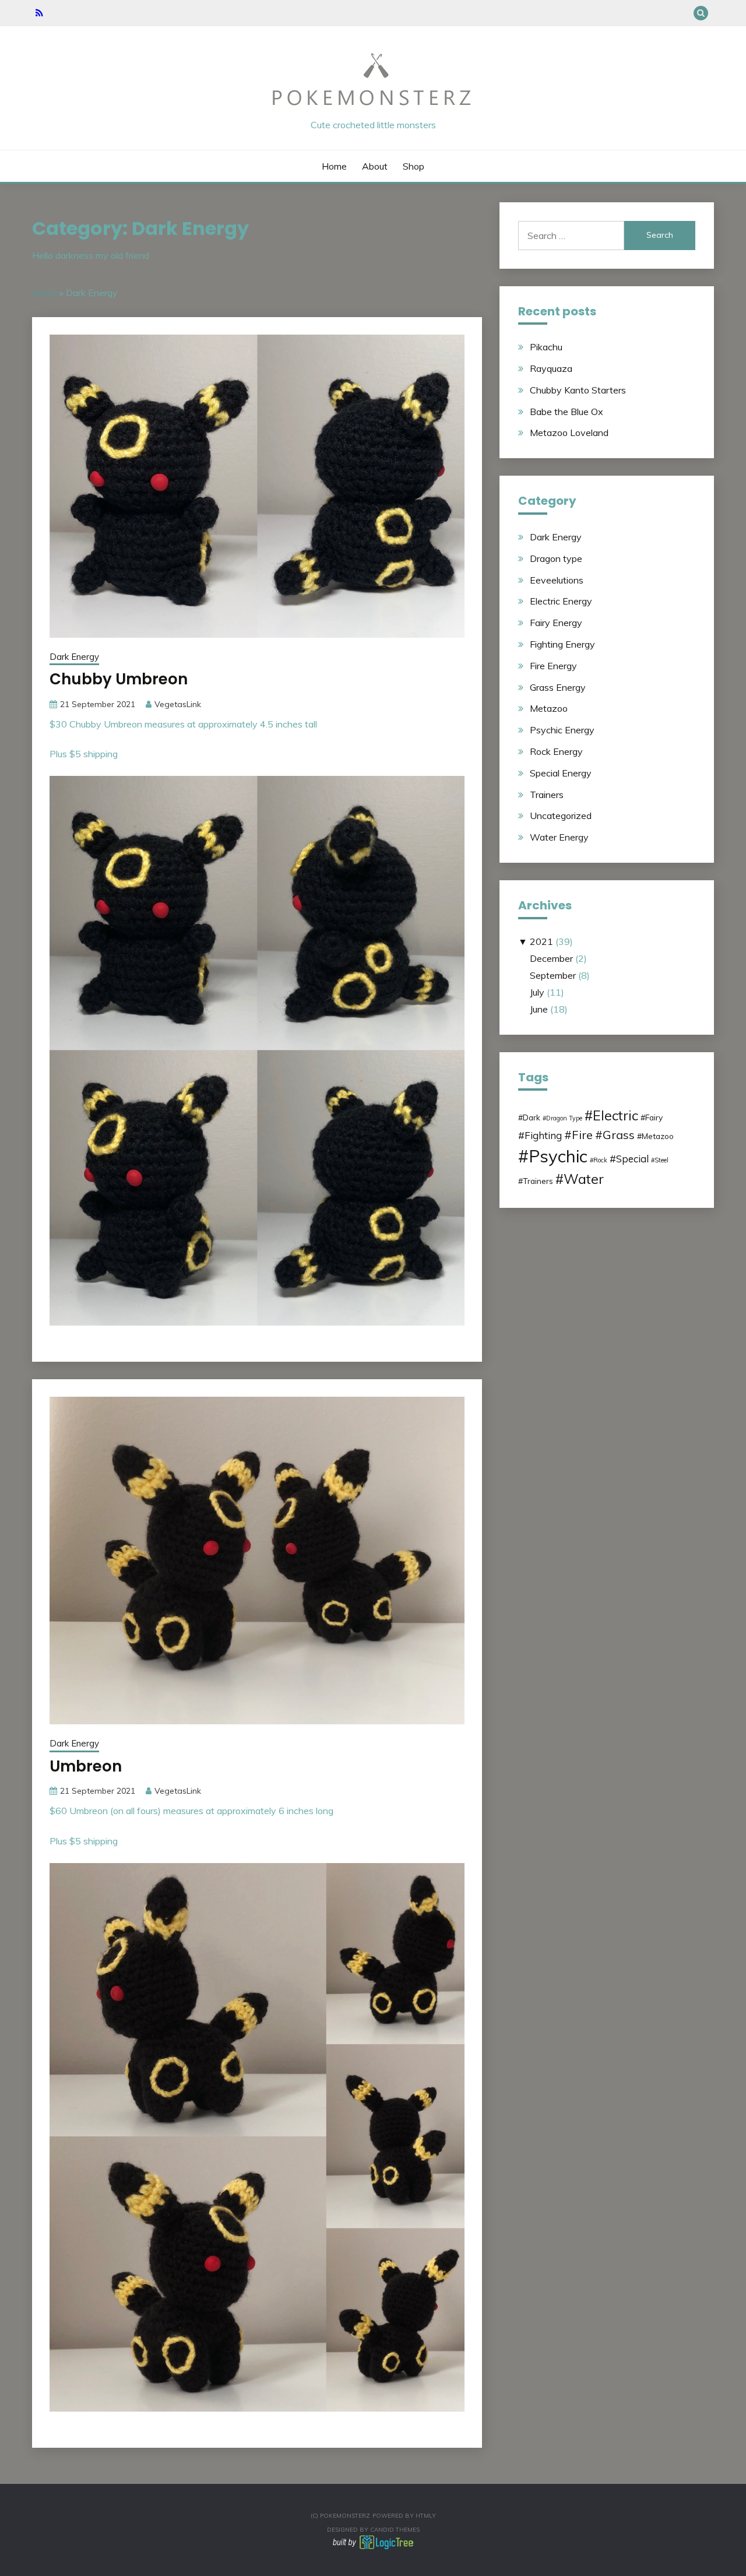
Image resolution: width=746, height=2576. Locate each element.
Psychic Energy (562, 730)
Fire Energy (553, 666)
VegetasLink (178, 704)
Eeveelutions (557, 580)
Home (334, 166)
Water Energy (559, 837)
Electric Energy (561, 601)
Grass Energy (558, 687)
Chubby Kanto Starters (578, 390)
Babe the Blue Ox (566, 412)
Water (584, 1179)
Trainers (547, 795)
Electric (615, 1115)
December (551, 958)
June (539, 1009)
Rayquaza (551, 368)
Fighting (543, 1135)
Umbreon (86, 1766)
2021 (541, 941)
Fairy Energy (556, 623)
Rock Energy (556, 751)
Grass (619, 1135)
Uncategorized (561, 816)
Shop (414, 166)
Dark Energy (74, 657)
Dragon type (556, 558)
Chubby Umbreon (119, 679)
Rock (600, 1160)
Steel (661, 1160)
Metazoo (549, 708)
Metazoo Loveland (569, 433)
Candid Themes (395, 2530)
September (553, 975)
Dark (532, 1117)
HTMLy (426, 2516)
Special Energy (561, 773)
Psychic (558, 1156)
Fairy (654, 1117)
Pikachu (546, 347)
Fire (582, 1135)
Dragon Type (564, 1118)
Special (632, 1159)
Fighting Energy (562, 644)
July (537, 992)
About (375, 166)
